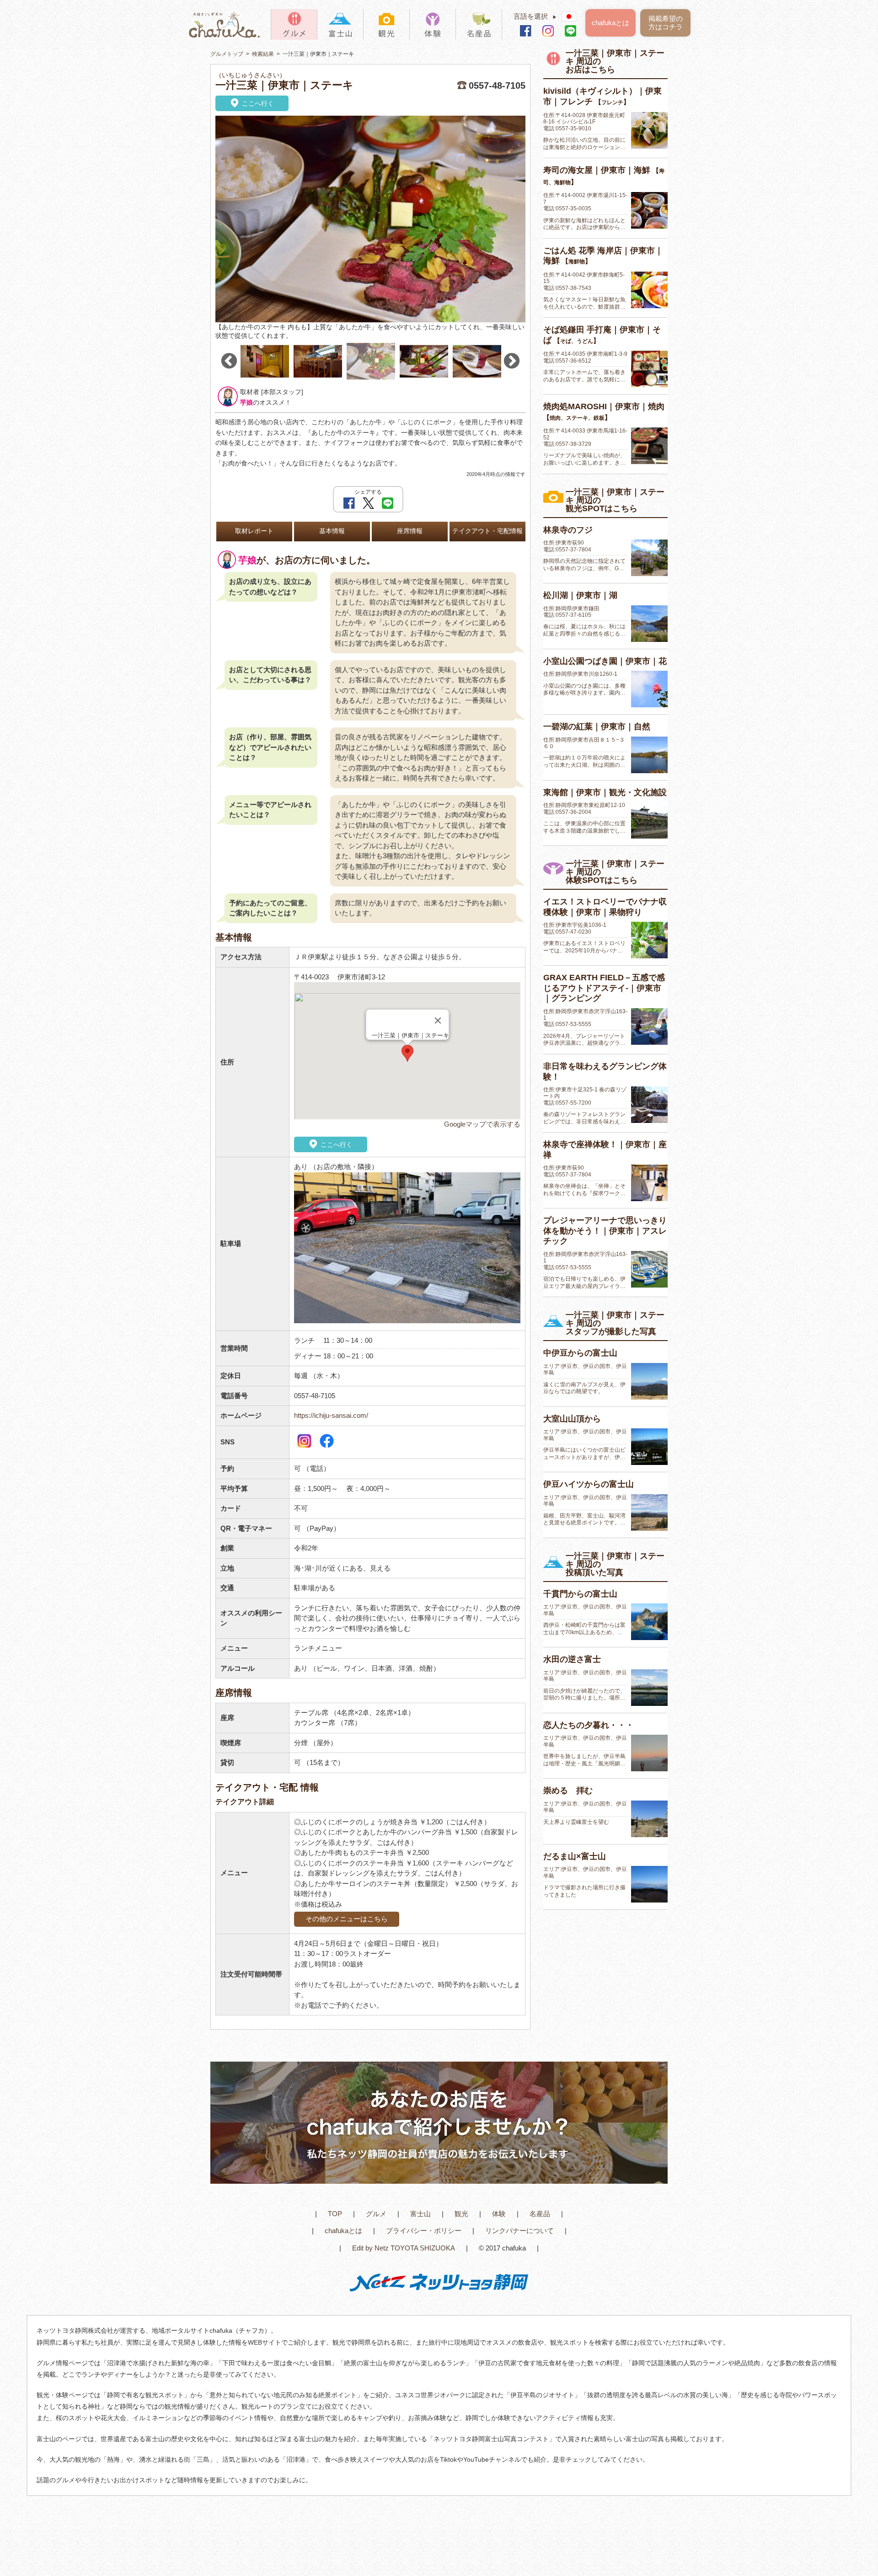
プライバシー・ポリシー (424, 2231)
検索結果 (263, 54)
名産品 (540, 2214)
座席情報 (410, 531)
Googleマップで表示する (482, 1124)
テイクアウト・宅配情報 (487, 531)
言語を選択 (535, 16)
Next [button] (512, 361)
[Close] (438, 1021)
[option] (370, 228)
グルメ (376, 2214)
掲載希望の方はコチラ (666, 23)
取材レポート (254, 531)
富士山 (420, 2214)
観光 (461, 2214)
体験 (499, 2214)
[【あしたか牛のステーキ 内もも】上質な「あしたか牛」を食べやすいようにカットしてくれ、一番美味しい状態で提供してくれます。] (370, 219)
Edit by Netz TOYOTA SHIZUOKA (404, 2248)
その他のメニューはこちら (347, 1919)
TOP (335, 2214)
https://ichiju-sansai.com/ (331, 1415)
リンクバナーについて (519, 2231)
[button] (407, 1053)
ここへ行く (257, 103)
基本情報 (332, 531)
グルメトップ (227, 54)
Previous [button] (229, 361)
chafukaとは (610, 23)
